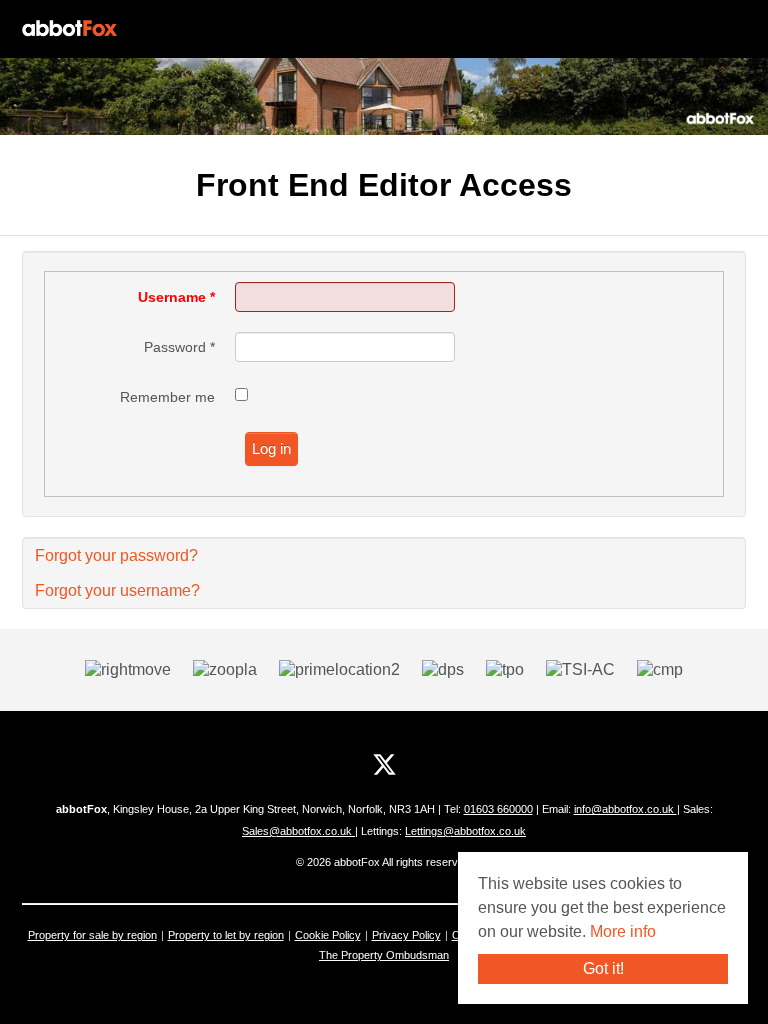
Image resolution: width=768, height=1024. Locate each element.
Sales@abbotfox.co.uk (298, 831)
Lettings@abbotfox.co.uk (465, 831)
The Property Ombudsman (384, 955)
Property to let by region (226, 935)
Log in (271, 448)
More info (623, 931)
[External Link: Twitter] (384, 765)
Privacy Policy (406, 935)
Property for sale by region (92, 935)
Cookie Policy (328, 935)
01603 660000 (498, 809)
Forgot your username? (117, 590)
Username (176, 297)
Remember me (167, 397)
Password (179, 347)
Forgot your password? (116, 555)
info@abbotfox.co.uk (625, 809)
